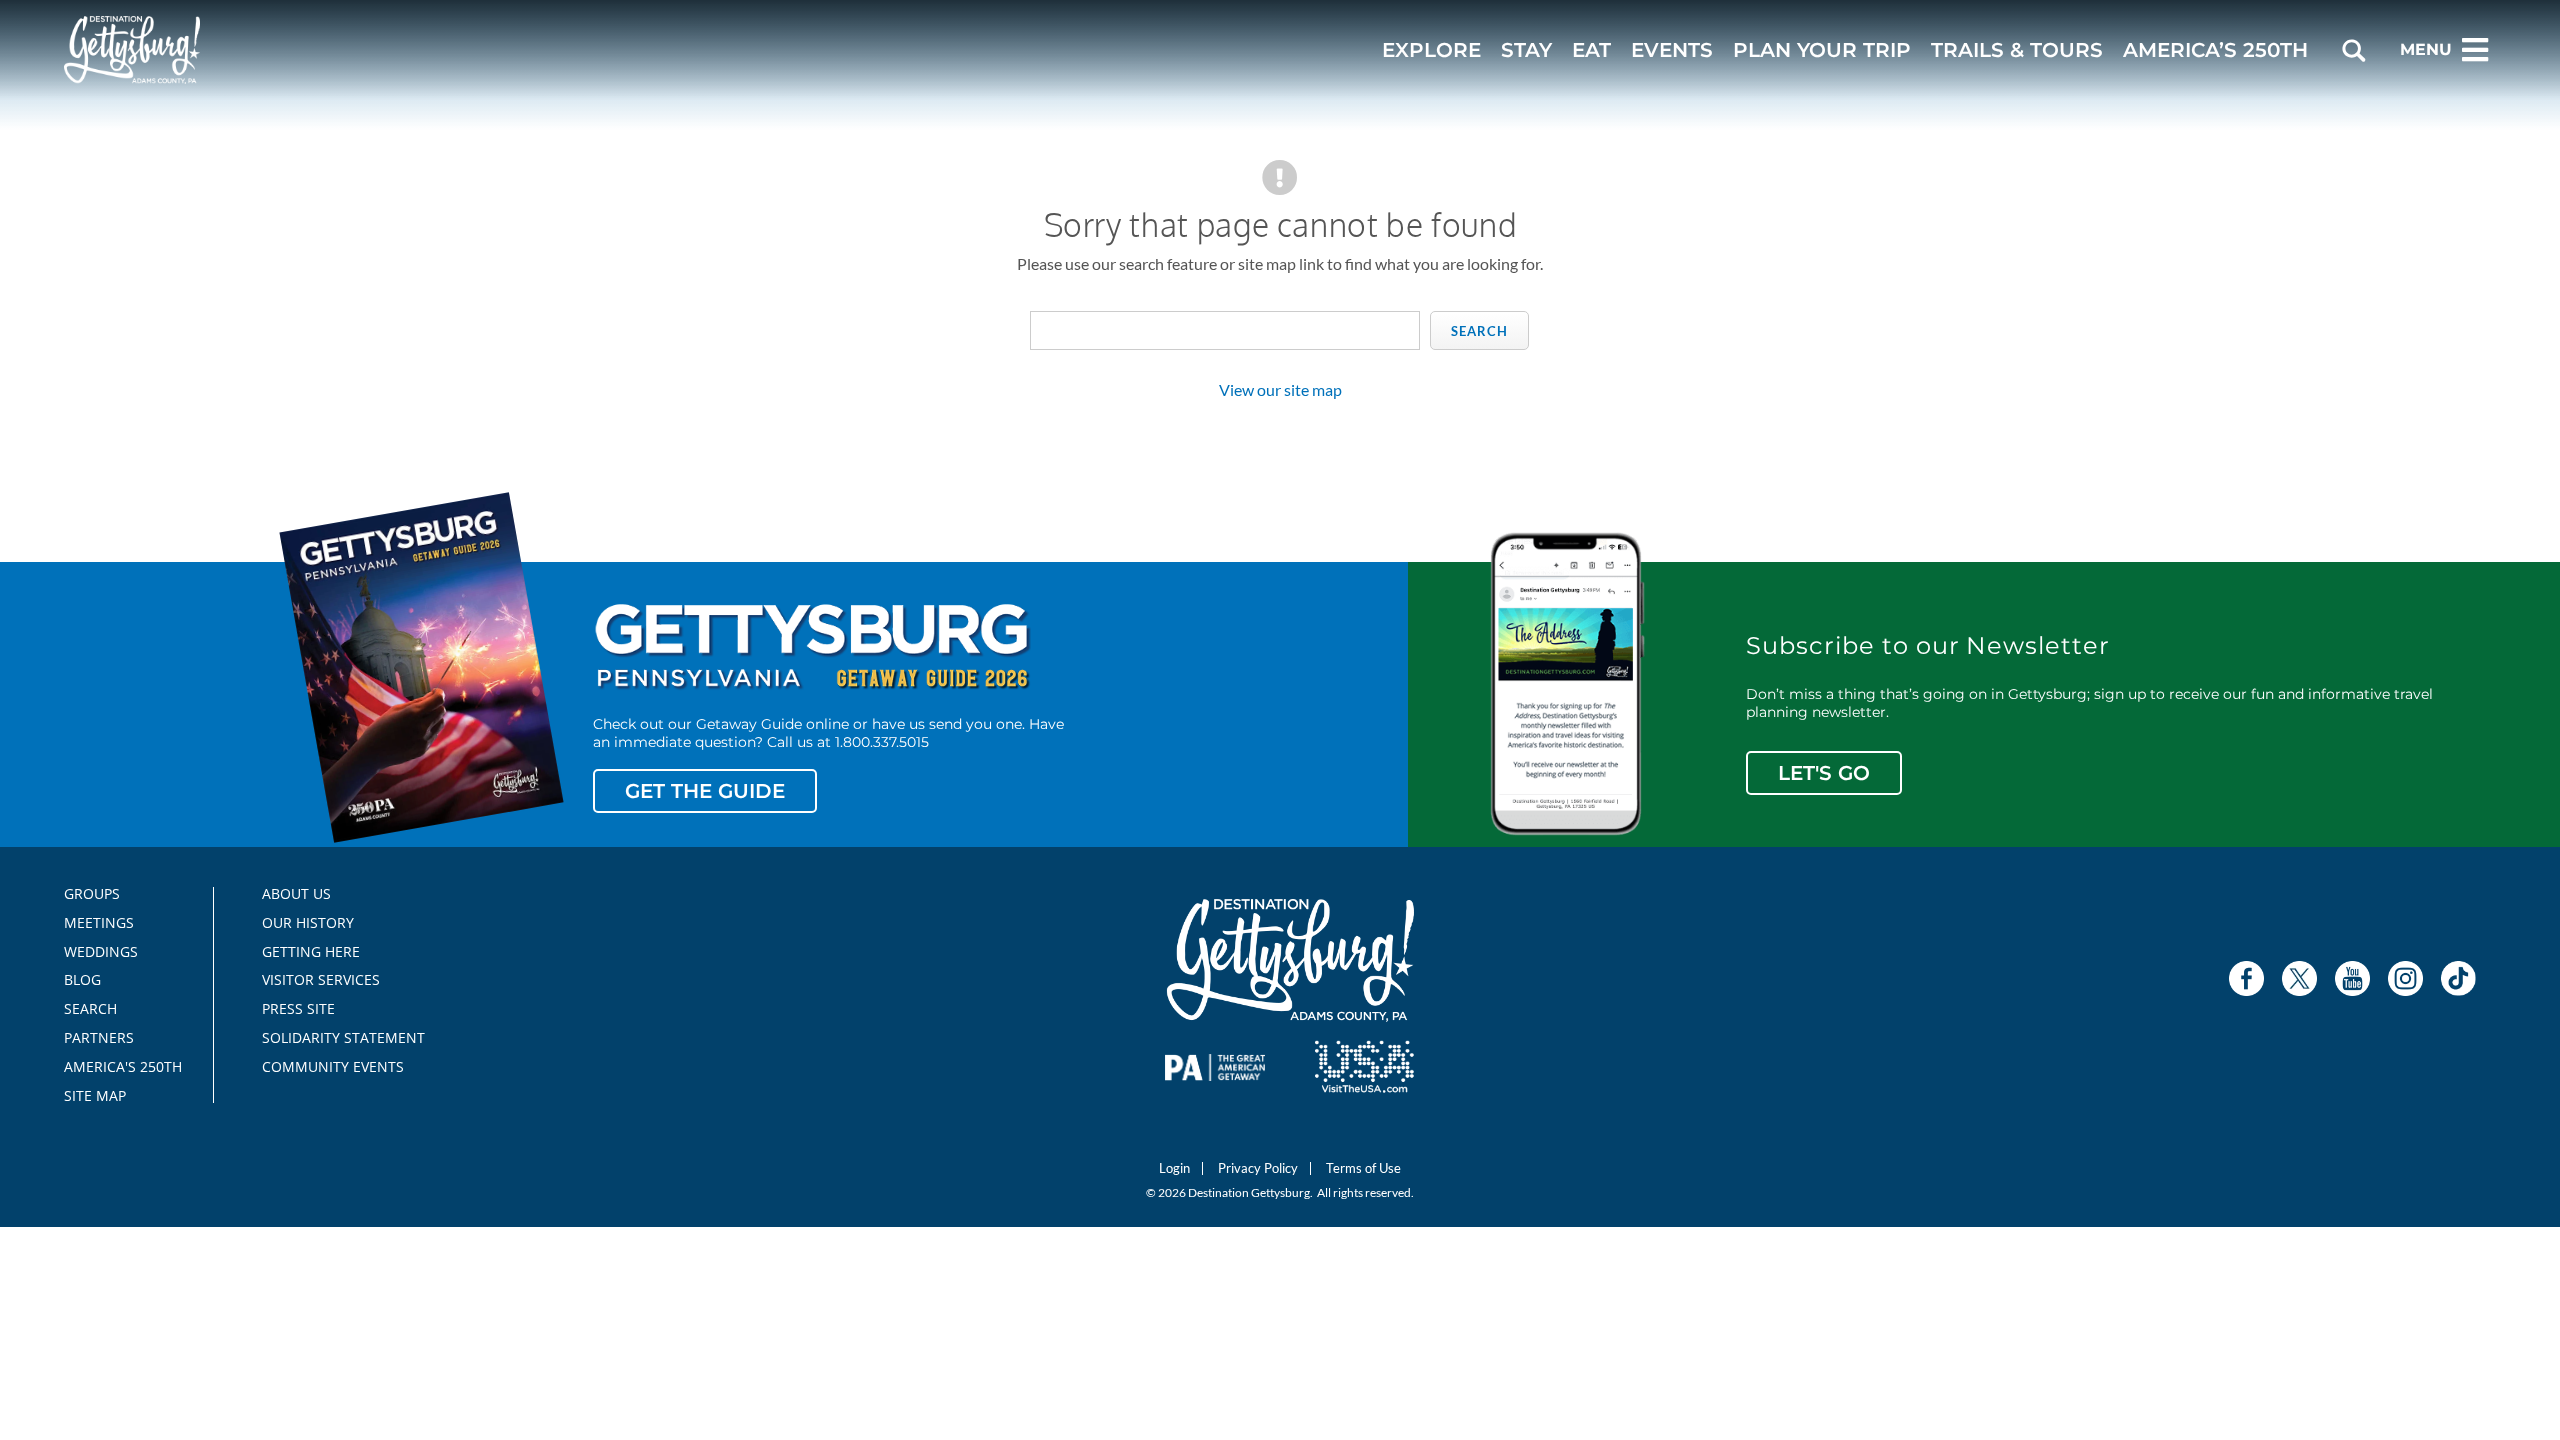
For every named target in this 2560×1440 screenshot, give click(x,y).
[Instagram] (2405, 978)
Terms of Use (1363, 1168)
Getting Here (311, 952)
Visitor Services (321, 980)
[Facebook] (2246, 978)
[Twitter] (2299, 978)
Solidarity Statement (337, 1038)
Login (1174, 1168)
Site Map (95, 1096)
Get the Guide (705, 791)
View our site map (1280, 389)
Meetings (99, 923)
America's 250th (114, 1067)
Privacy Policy (1258, 1168)
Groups (92, 894)
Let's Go (1824, 773)
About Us (296, 894)
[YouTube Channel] (2352, 978)
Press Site (298, 1009)
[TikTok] (2458, 978)
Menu (2426, 49)
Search (1479, 331)
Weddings (101, 952)
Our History (308, 923)
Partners (99, 1038)
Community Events (333, 1067)
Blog (82, 980)
